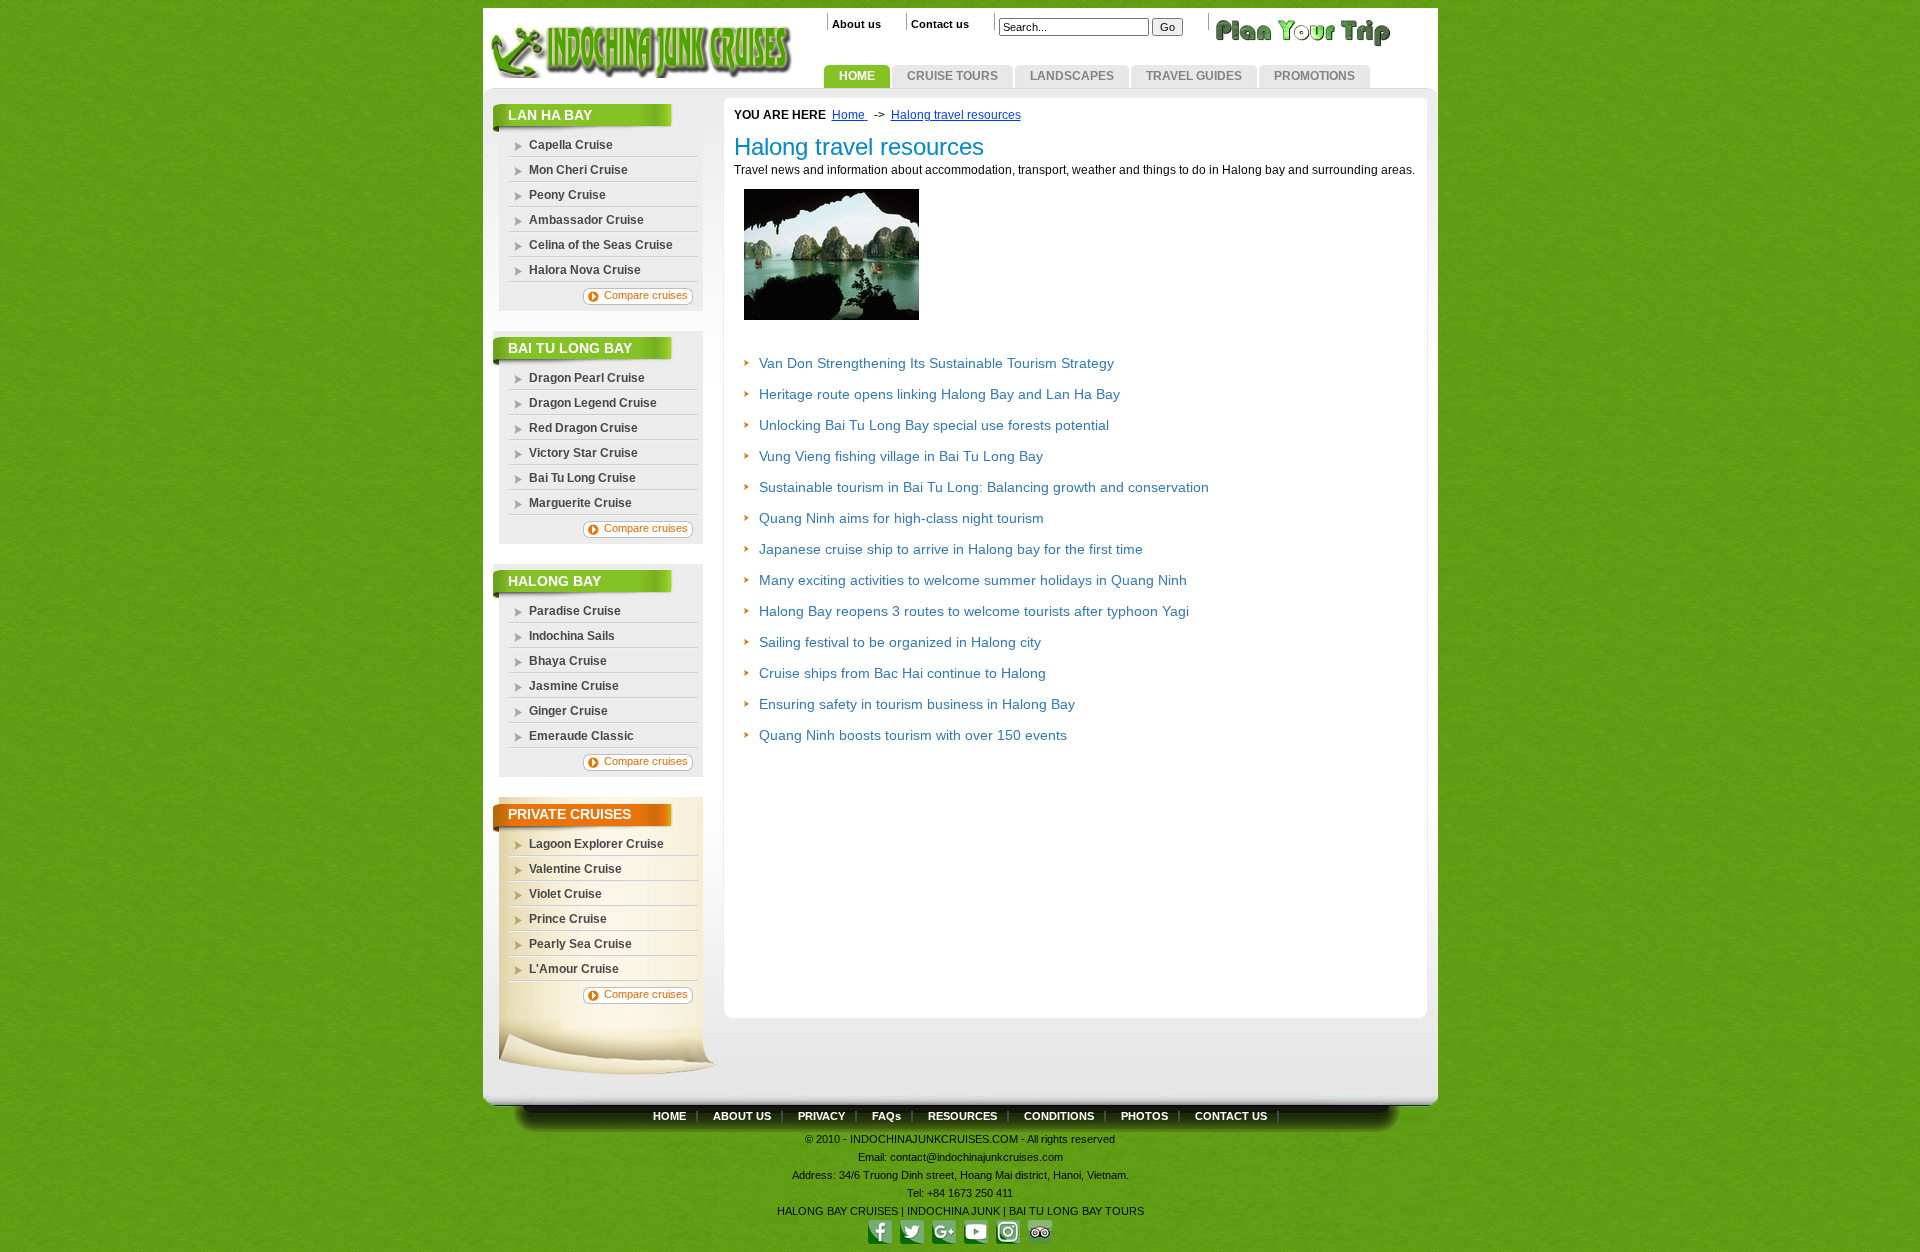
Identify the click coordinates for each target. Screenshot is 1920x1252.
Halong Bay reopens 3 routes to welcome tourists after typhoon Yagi (974, 611)
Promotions (1314, 76)
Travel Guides (1194, 76)
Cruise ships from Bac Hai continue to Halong (902, 673)
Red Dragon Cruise (583, 428)
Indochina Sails (572, 636)
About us (856, 24)
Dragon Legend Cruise (593, 403)
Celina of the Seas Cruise (601, 245)
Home (857, 76)
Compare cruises (646, 295)
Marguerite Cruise (580, 503)
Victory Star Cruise (583, 453)
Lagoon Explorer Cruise (596, 844)
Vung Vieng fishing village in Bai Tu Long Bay (901, 456)
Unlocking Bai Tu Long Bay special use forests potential (934, 425)
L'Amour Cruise (574, 969)
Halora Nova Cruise (585, 270)
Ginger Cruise (568, 711)
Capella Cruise (571, 145)
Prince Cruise (568, 919)
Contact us (940, 24)
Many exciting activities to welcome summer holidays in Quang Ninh (973, 580)
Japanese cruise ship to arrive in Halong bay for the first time (951, 549)
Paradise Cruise (575, 611)
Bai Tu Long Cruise (582, 478)
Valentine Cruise (575, 869)
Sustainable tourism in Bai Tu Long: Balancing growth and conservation (984, 487)
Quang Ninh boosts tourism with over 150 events (913, 735)
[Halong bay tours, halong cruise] (638, 74)
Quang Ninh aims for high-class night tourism (901, 518)
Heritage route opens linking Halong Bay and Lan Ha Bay (939, 394)
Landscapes (1072, 76)
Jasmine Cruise (574, 686)
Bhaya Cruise (568, 661)
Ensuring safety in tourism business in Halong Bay (917, 704)
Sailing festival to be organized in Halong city (900, 642)
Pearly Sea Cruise (580, 944)
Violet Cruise (565, 894)
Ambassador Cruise (586, 220)
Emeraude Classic (581, 736)
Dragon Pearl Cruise (587, 378)
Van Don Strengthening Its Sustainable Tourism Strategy (936, 363)
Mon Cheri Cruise (578, 170)
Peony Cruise (567, 195)
